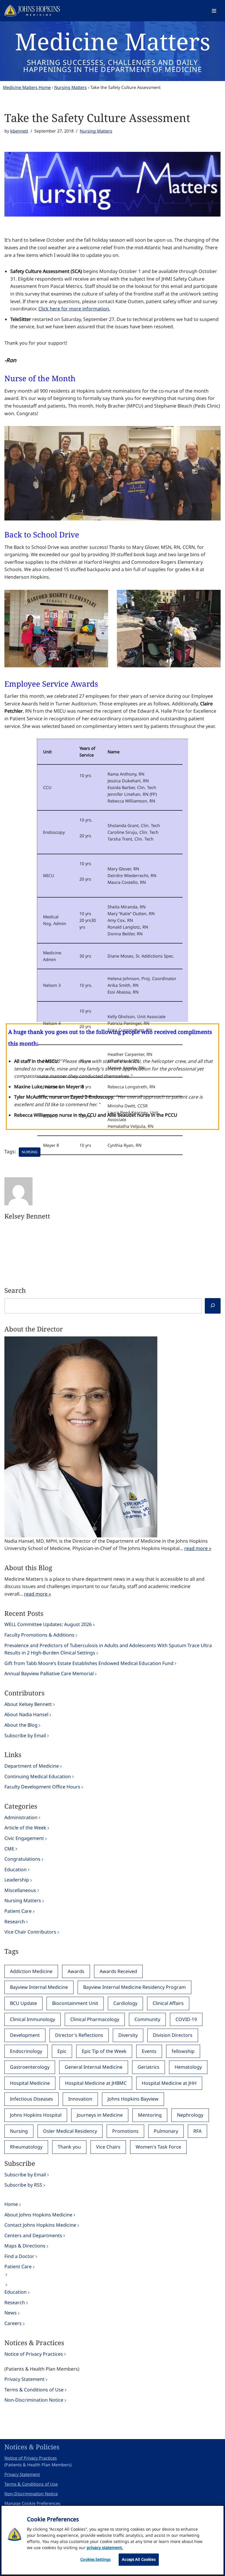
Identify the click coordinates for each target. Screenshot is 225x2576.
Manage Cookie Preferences (32, 2503)
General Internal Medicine (94, 2067)
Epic (62, 2051)
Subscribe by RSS (23, 2185)
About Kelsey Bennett (28, 1704)
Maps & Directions (25, 2246)
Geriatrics (149, 2067)
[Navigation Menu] (214, 11)
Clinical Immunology (33, 2019)
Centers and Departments (33, 2235)
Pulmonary (166, 2131)
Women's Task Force (158, 2147)
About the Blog (21, 1725)
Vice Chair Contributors (30, 1932)
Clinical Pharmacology (95, 2019)
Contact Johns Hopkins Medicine (40, 2225)
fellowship (183, 2051)
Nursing (30, 1152)
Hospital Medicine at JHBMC (96, 2083)
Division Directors (173, 2035)
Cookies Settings (95, 2559)
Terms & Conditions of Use (34, 2390)
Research (15, 1922)
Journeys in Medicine (100, 2115)
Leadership (17, 1880)
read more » (198, 1548)
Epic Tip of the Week (104, 2051)
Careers (13, 2323)
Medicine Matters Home (27, 87)
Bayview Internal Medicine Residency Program (134, 1987)
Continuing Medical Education (38, 1776)
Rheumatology (26, 2147)
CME (9, 1849)
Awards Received (118, 1971)
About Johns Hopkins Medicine (38, 2215)
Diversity (128, 2035)
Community (147, 2019)
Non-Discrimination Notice (34, 2400)
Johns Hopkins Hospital (36, 2115)
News (11, 2313)
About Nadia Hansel (26, 1714)
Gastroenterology (30, 2067)
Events (149, 2051)
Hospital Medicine (30, 2083)
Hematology (188, 2067)
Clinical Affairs (168, 2003)
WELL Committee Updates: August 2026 (48, 1624)
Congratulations (22, 1859)
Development (25, 2035)
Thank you (69, 2147)
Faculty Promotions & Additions (39, 1635)
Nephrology (190, 2115)
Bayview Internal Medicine (39, 1987)
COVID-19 (186, 2019)
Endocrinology (26, 2051)
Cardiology (125, 2003)
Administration (21, 1817)
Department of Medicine (32, 1766)
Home (11, 2204)
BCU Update (23, 2003)
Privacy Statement (24, 2379)
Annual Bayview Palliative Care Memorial (49, 1673)
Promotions (125, 2131)
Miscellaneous (20, 1890)
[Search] (213, 1306)
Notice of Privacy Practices (34, 2354)
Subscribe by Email (25, 1735)
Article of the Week (25, 1828)
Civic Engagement (24, 1838)
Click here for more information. (74, 309)
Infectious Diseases (31, 2099)
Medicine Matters (113, 41)
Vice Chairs (108, 2147)
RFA (197, 2131)
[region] (112, 2540)
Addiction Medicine (31, 1971)
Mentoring (150, 2115)
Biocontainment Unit (75, 2003)
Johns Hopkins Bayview (133, 2099)
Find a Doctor (19, 2256)
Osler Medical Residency (70, 2131)
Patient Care (18, 1911)
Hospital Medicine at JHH (169, 2083)
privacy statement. (105, 2547)
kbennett (19, 131)
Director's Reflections (79, 2035)
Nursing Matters (70, 87)
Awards (76, 1971)
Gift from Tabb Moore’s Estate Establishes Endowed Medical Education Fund (89, 1663)
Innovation (80, 2099)
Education (16, 1869)
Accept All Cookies (139, 2559)
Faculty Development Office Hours (42, 1787)
